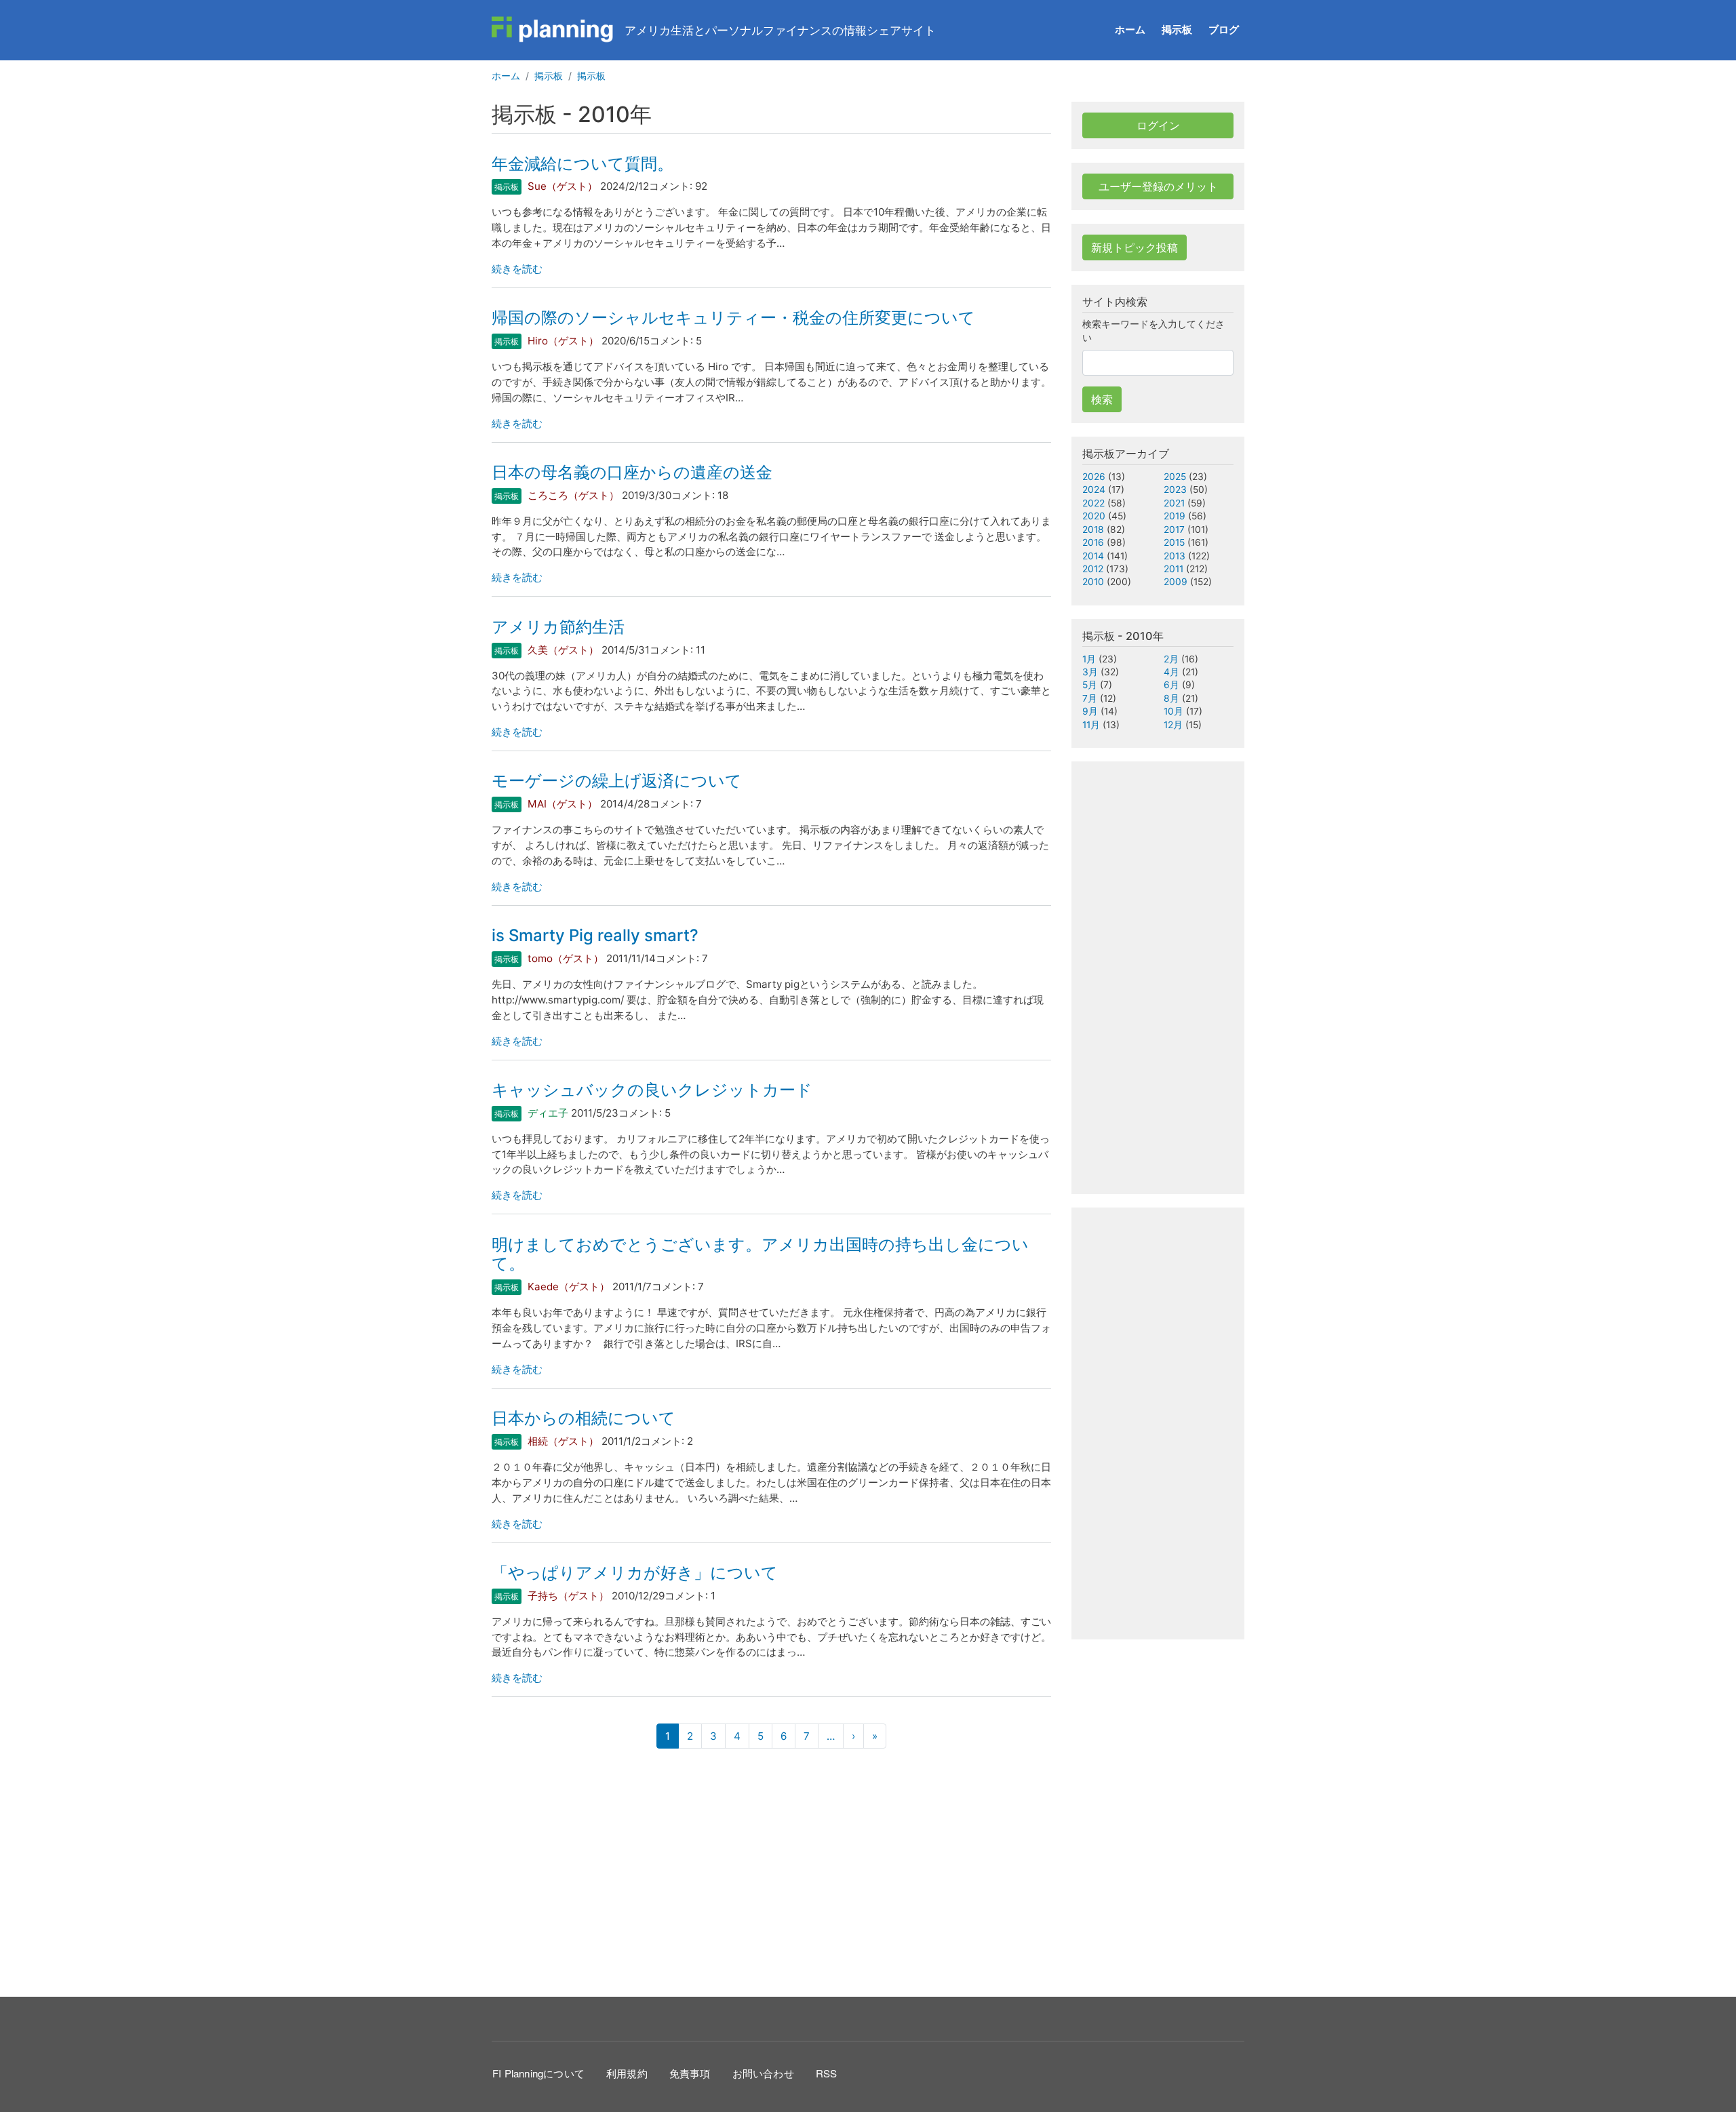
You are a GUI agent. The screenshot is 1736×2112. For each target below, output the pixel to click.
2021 (1174, 503)
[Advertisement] (771, 1871)
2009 (1176, 582)
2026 (1094, 477)
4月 (1171, 672)
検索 (1102, 399)
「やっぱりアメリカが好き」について (635, 1573)
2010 (1093, 582)
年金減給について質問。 (583, 164)
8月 (1171, 698)
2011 (1173, 569)
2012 (1093, 569)
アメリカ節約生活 (558, 627)
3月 (1090, 672)
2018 (1093, 530)
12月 (1173, 725)
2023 (1175, 490)
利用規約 (627, 2073)
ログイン (1158, 125)
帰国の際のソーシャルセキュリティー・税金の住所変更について (733, 318)
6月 (1171, 685)
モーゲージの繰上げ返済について (617, 781)
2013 (1175, 556)
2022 (1093, 503)
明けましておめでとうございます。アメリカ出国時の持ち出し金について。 (760, 1254)
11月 (1091, 725)
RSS (827, 2073)
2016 (1093, 542)
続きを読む (517, 269)
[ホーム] (553, 30)
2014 (1093, 556)
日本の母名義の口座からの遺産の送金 (632, 472)
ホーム (1130, 29)
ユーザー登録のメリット (1158, 186)
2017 (1174, 530)
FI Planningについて (538, 2073)
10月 (1173, 711)
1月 (1089, 659)
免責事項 (690, 2073)
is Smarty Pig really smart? (595, 935)
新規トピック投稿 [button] (1135, 247)
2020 (1094, 516)
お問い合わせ (763, 2073)
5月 (1090, 685)
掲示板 (1177, 29)
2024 (1094, 490)
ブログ (1224, 29)
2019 (1175, 516)
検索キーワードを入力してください (1153, 331)
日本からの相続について (584, 1418)
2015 (1174, 542)
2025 (1175, 477)
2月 (1171, 659)
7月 (1090, 698)
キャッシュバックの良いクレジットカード (652, 1090)
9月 (1090, 711)
